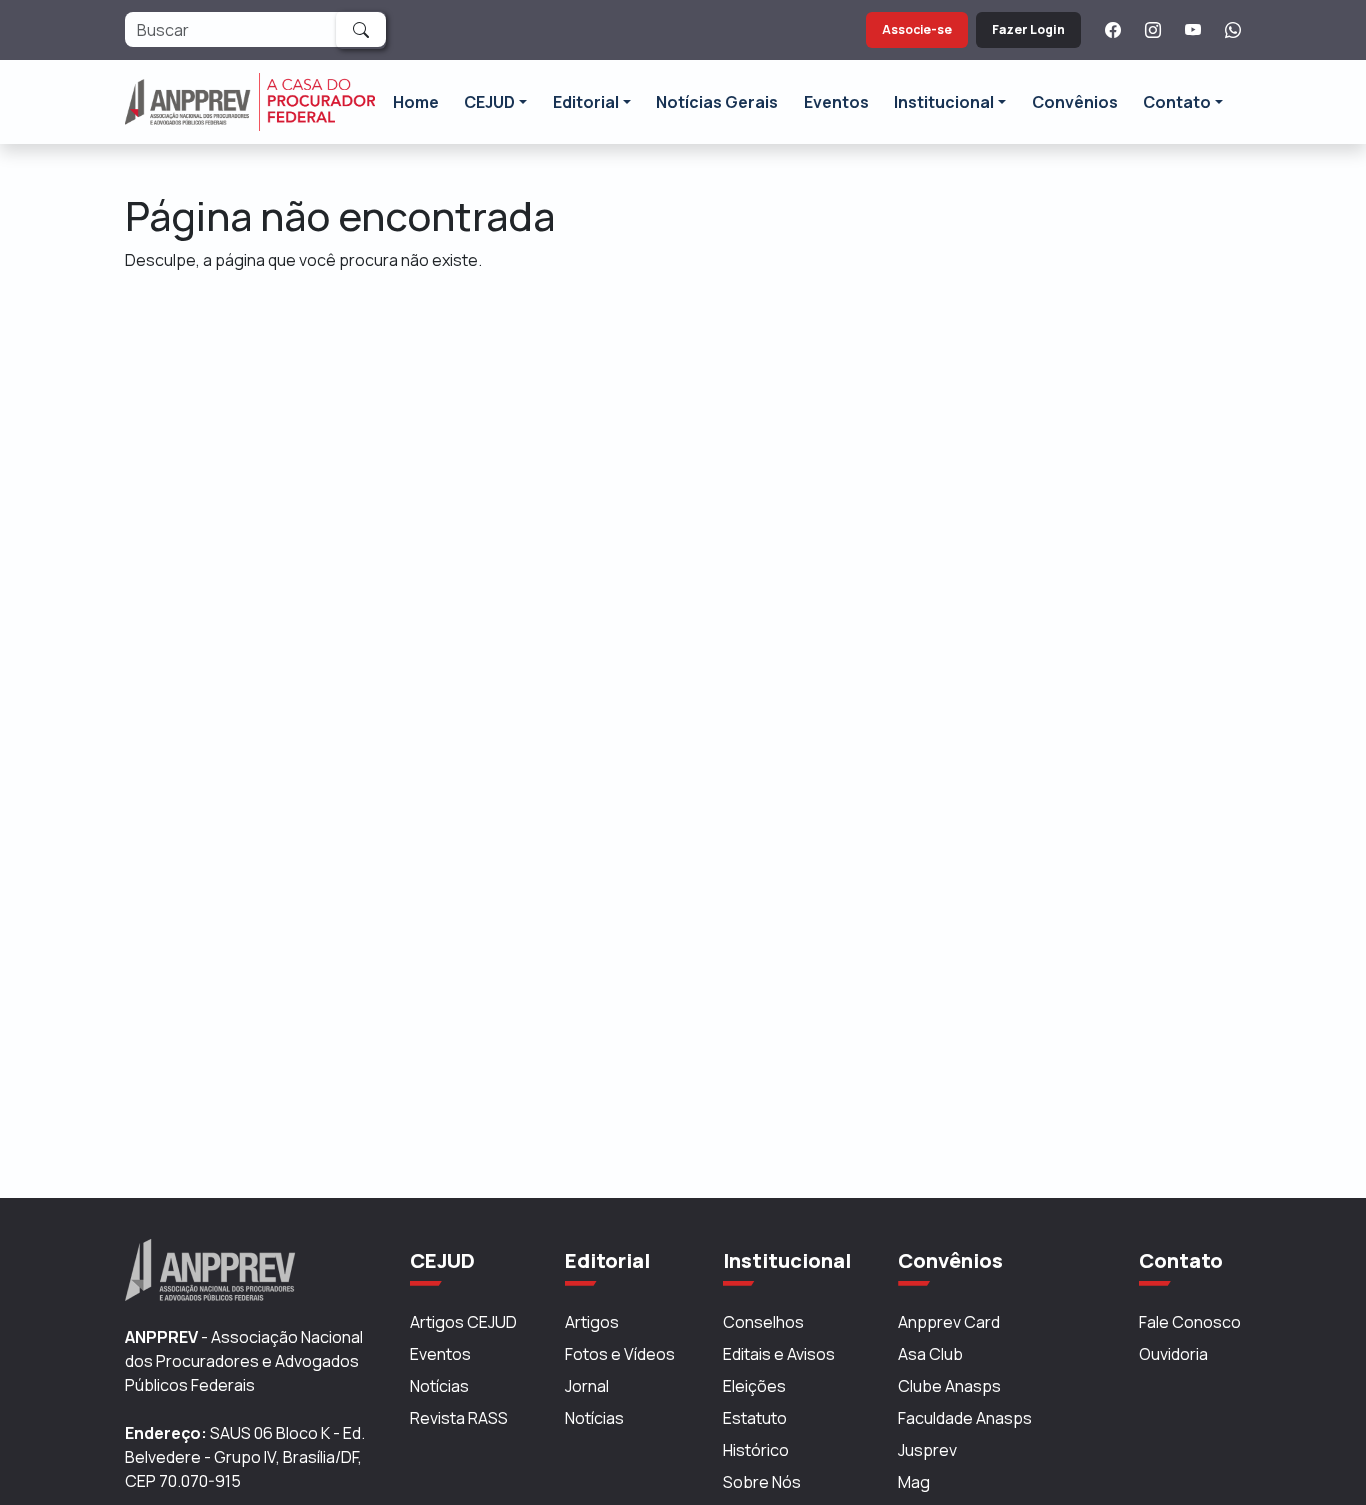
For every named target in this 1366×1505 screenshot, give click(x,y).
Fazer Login (1028, 29)
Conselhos (763, 1322)
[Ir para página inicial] (250, 102)
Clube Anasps (949, 1386)
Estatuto (755, 1418)
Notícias (439, 1386)
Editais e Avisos (779, 1354)
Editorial (586, 102)
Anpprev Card (949, 1322)
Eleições (754, 1386)
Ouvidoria (1173, 1354)
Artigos (592, 1322)
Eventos (836, 102)
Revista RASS (459, 1418)
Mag (914, 1482)
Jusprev (927, 1450)
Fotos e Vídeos (620, 1354)
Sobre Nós (762, 1482)
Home (416, 102)
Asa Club (930, 1354)
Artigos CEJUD (463, 1322)
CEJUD (489, 102)
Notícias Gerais (717, 102)
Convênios (1075, 102)
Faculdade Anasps (965, 1418)
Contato (1177, 102)
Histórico (756, 1450)
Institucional (944, 102)
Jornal (587, 1386)
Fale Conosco (1190, 1322)
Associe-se (917, 29)
